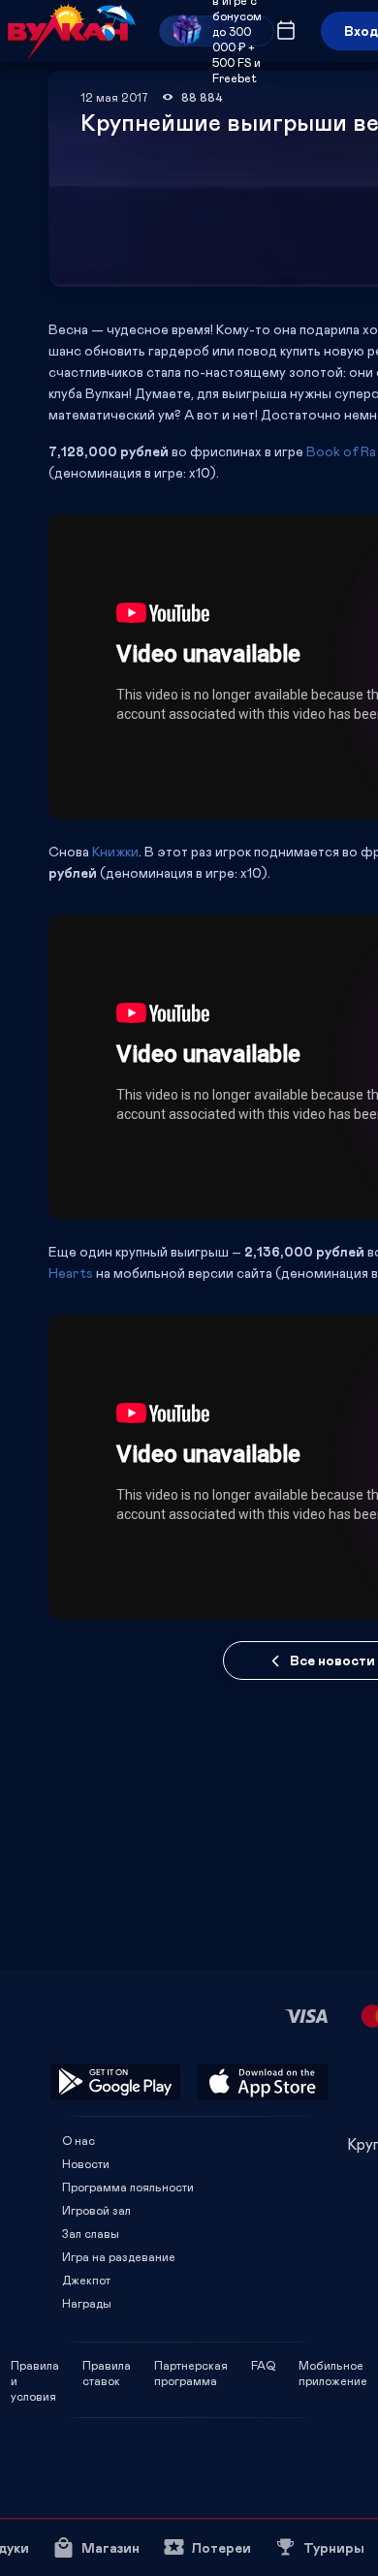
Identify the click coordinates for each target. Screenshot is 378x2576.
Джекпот (86, 2280)
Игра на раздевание (119, 2256)
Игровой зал (96, 2210)
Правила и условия (35, 2365)
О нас (79, 2140)
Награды (87, 2303)
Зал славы (91, 2233)
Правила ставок (107, 2365)
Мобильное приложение (333, 2365)
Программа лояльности (128, 2187)
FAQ (263, 2365)
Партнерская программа (191, 2365)
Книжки (115, 851)
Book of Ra (341, 451)
